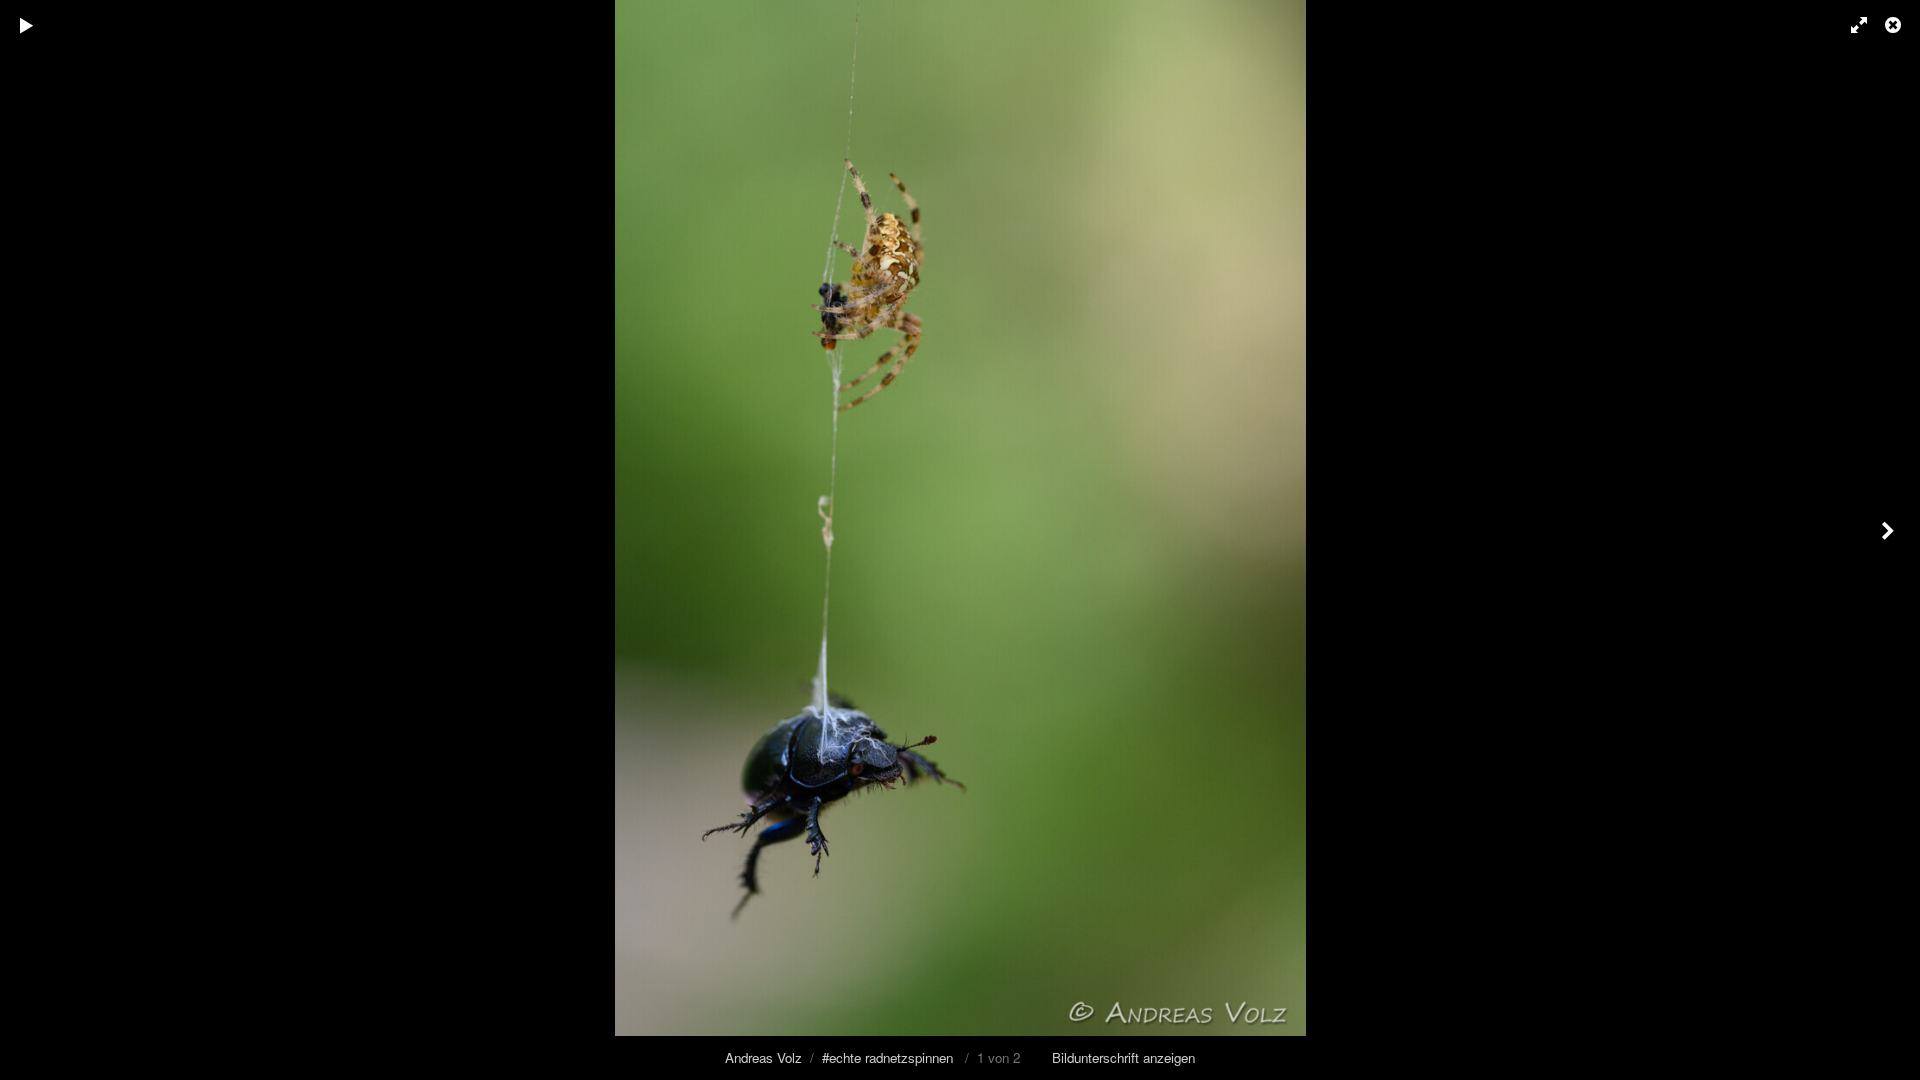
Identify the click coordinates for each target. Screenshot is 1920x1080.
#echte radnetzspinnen (887, 1057)
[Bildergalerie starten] (27, 25)
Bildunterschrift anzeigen (1123, 1057)
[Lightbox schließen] (1895, 25)
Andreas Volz (763, 1057)
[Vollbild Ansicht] (1850, 25)
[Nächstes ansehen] (1890, 540)
